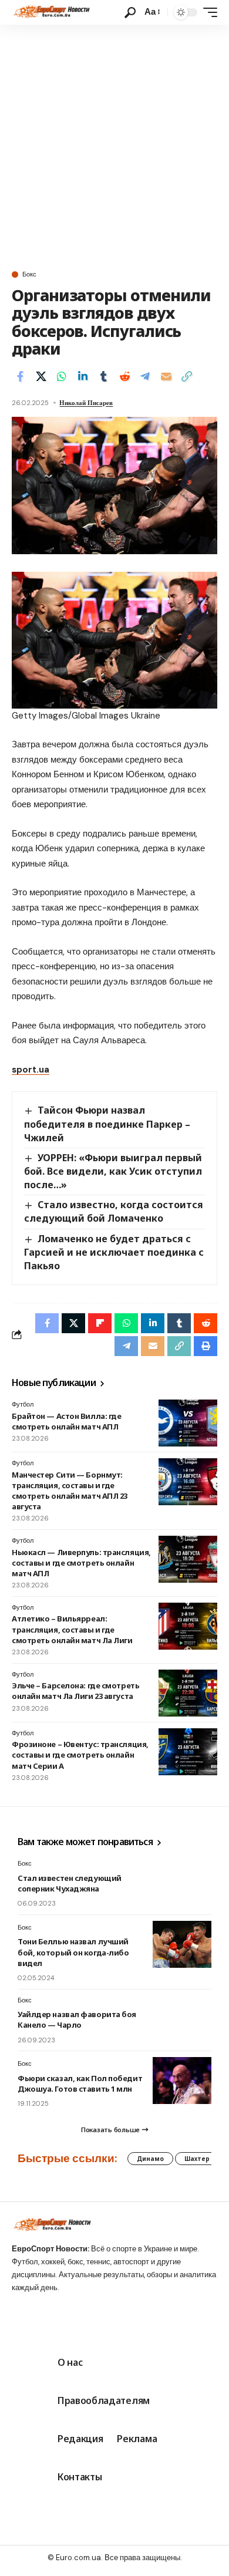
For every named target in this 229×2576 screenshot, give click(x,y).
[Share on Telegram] (145, 376)
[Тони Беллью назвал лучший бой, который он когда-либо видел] (182, 1944)
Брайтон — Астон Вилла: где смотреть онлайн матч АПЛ (66, 1421)
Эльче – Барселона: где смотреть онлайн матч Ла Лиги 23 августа (75, 1691)
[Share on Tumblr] (103, 376)
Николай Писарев (86, 403)
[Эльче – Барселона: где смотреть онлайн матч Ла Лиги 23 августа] (188, 1693)
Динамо (150, 2159)
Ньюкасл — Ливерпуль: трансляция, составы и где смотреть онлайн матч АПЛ (81, 1563)
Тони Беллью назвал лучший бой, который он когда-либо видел (73, 1952)
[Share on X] (41, 376)
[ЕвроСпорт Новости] (51, 12)
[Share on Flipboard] (100, 1323)
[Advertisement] (114, 145)
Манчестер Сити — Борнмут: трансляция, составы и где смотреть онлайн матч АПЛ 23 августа (70, 1491)
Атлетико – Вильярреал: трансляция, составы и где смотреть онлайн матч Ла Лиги (72, 1629)
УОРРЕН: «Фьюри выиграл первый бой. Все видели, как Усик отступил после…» (113, 1171)
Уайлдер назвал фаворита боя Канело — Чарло (77, 2019)
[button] (130, 13)
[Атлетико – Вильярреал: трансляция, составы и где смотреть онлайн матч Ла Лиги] (188, 1626)
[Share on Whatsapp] (62, 376)
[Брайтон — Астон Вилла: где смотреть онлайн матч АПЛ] (188, 1423)
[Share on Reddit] (124, 376)
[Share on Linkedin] (83, 376)
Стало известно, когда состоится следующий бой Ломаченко (114, 1211)
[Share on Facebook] (20, 376)
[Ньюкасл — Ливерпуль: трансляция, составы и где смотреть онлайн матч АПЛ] (188, 1559)
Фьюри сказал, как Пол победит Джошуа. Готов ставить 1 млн (80, 2083)
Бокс (29, 274)
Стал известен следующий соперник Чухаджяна (70, 1883)
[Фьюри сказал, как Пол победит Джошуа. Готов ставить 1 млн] (182, 2081)
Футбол (23, 1404)
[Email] (166, 376)
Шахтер (197, 2159)
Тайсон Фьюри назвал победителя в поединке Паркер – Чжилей (107, 1124)
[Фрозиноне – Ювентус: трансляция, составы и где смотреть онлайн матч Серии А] (188, 1752)
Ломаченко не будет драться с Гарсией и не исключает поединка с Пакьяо (114, 1252)
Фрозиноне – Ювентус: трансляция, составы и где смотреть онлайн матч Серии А (80, 1755)
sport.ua (31, 1070)
